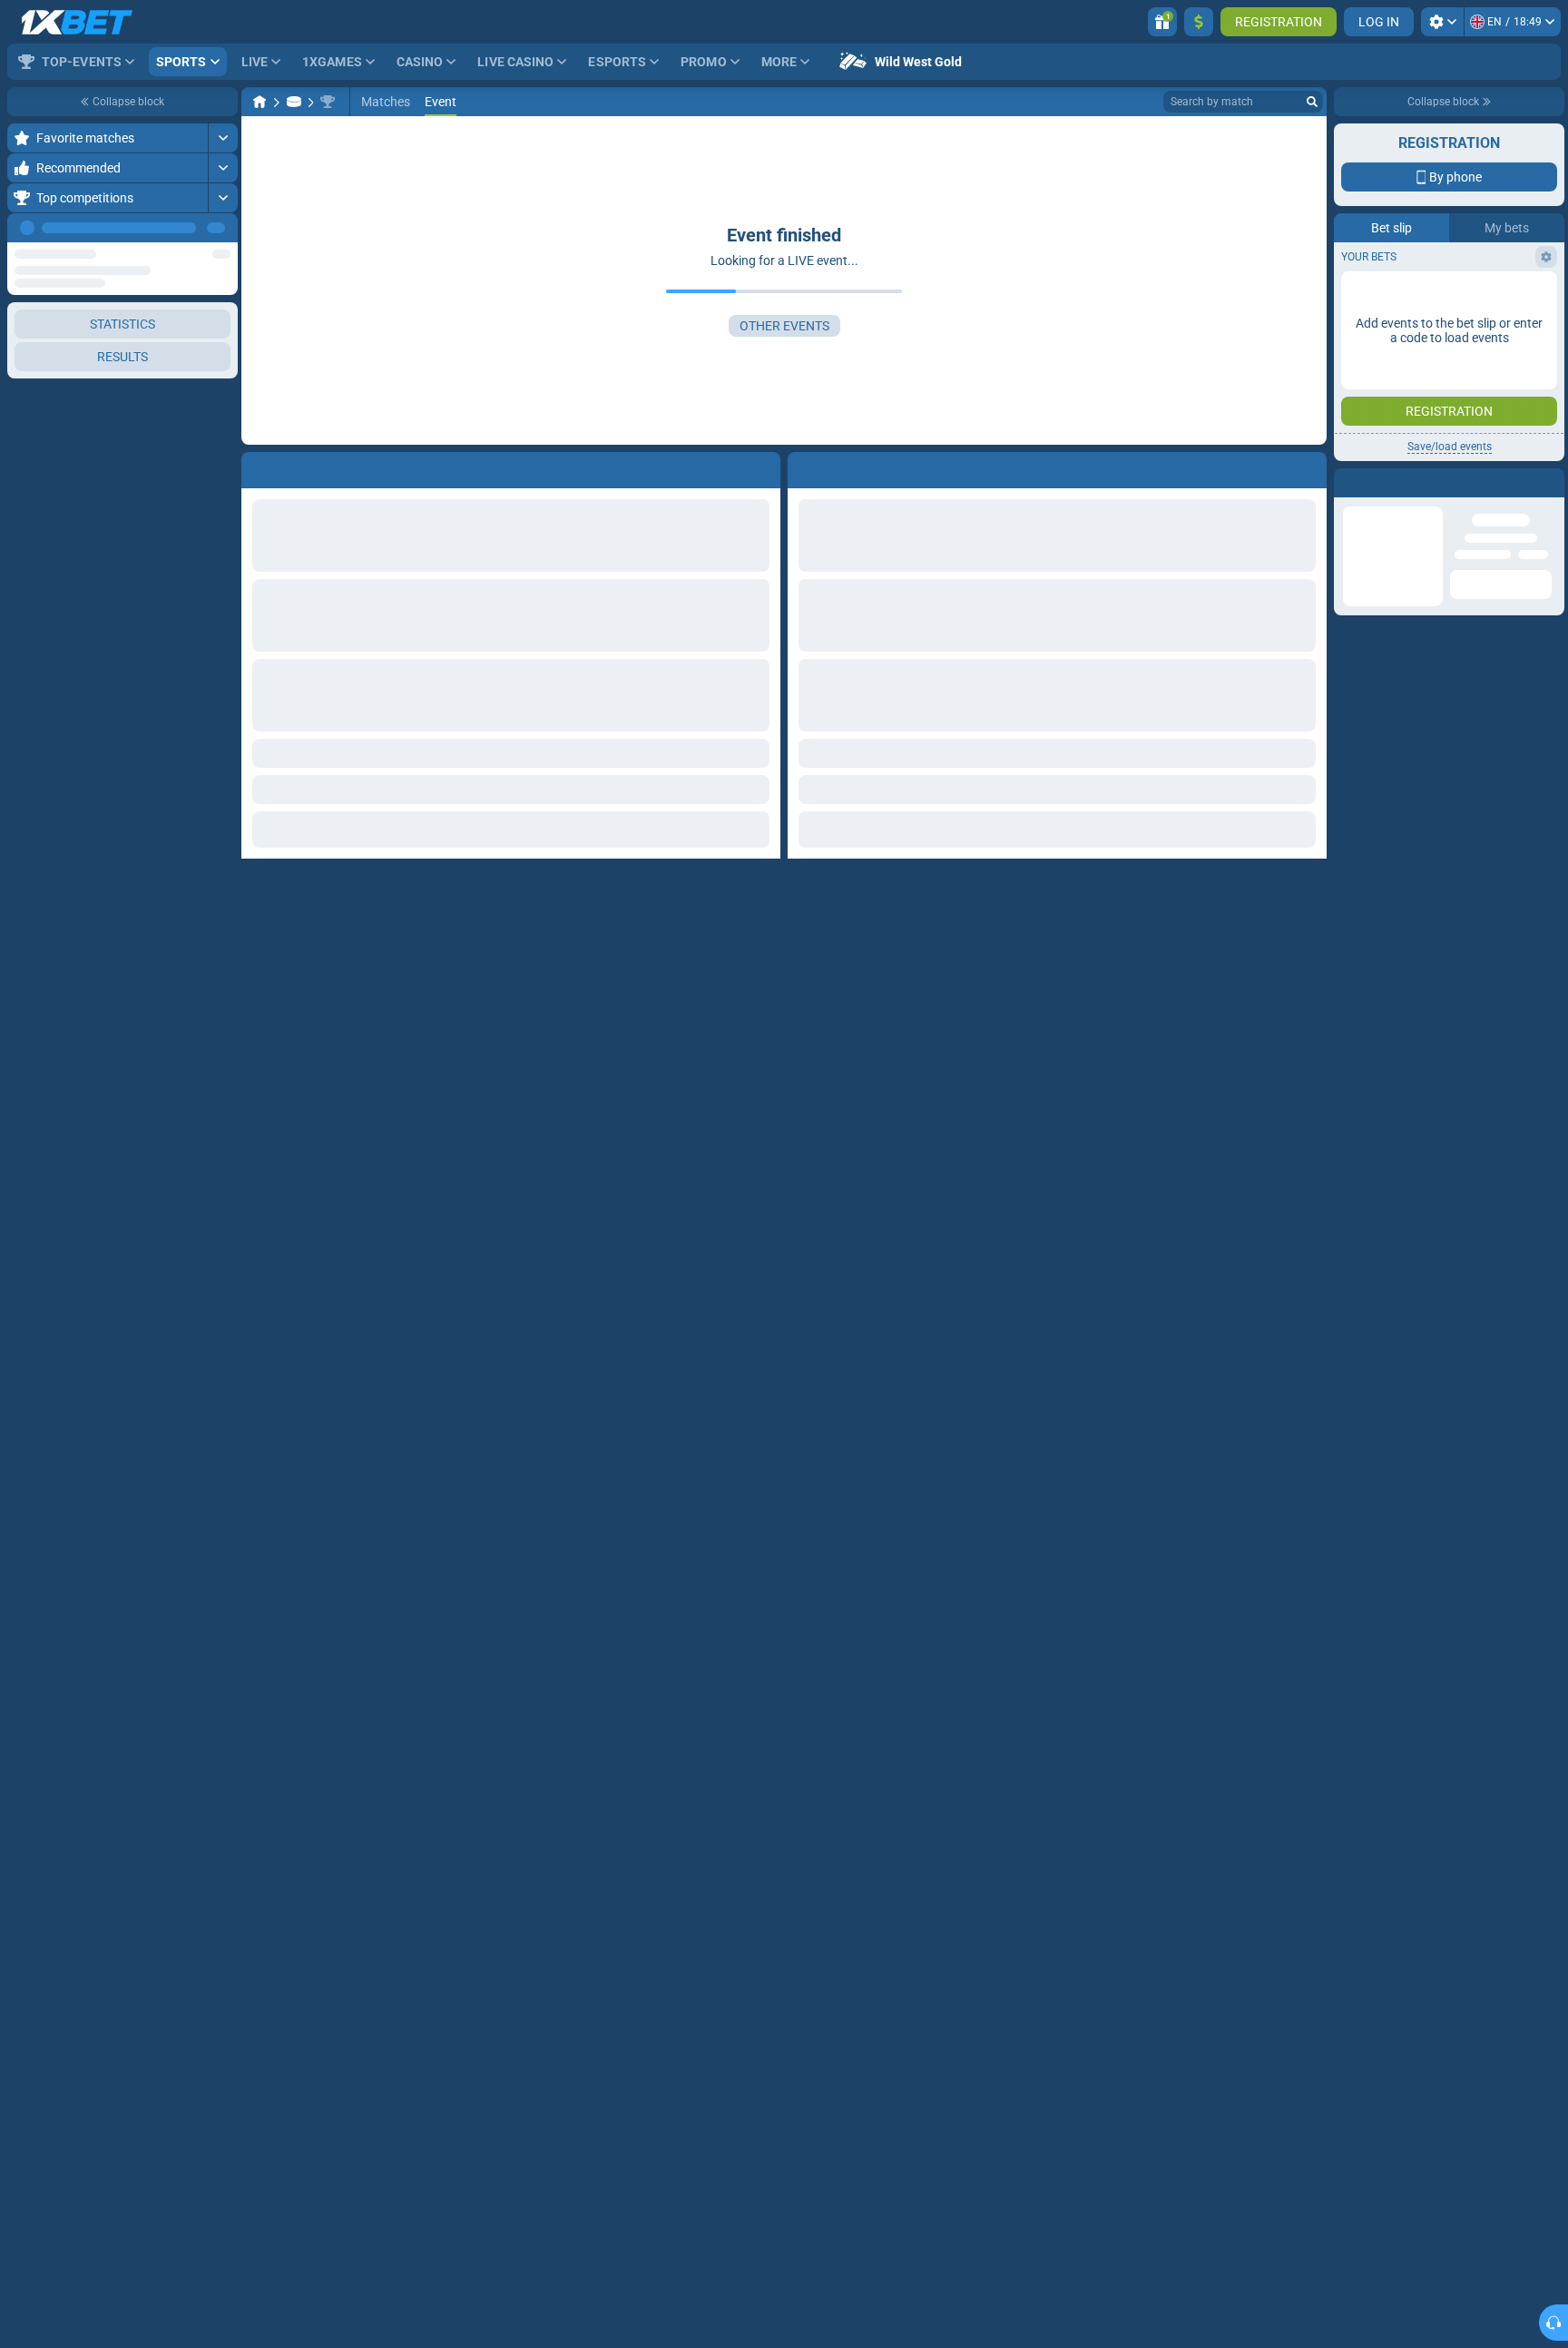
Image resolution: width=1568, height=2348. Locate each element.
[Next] (223, 228)
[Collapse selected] (201, 332)
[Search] (1312, 102)
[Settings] (1442, 22)
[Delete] (1308, 467)
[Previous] (182, 228)
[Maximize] (223, 138)
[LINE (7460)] (260, 102)
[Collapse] (223, 480)
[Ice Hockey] (294, 102)
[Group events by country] (223, 332)
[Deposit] (1199, 22)
